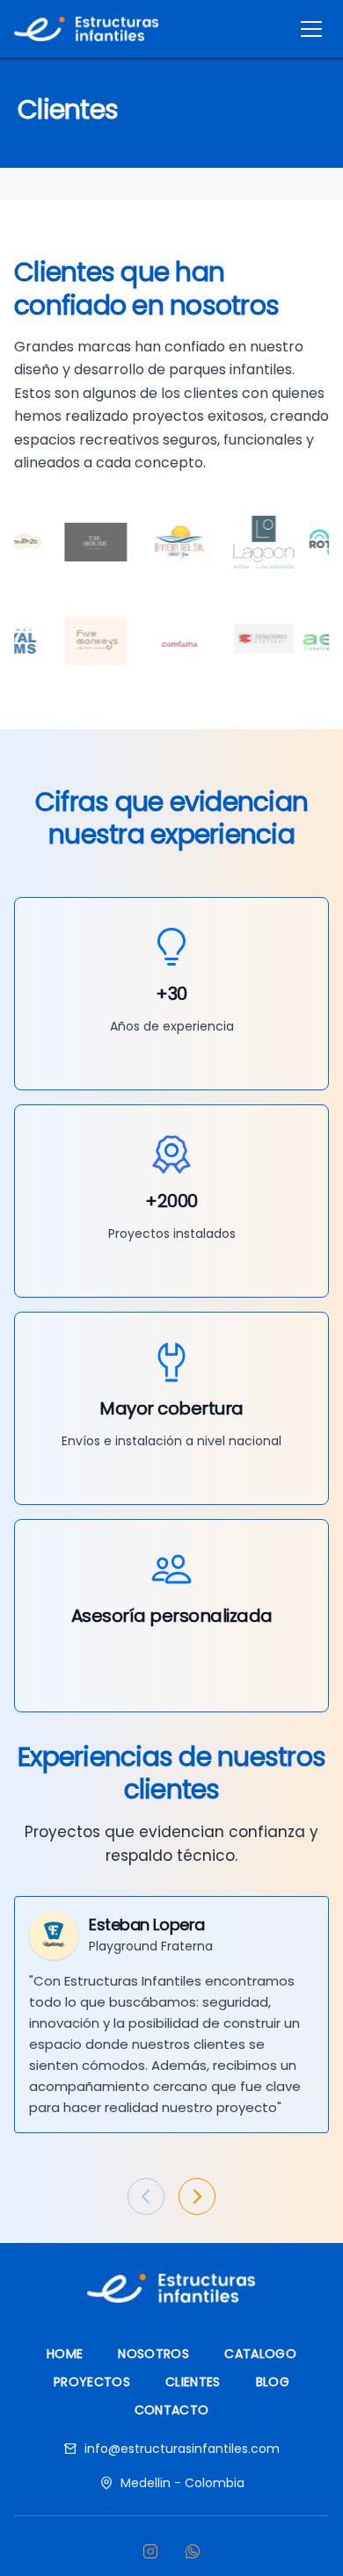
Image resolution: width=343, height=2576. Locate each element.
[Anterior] (146, 2196)
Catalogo (260, 2354)
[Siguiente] (197, 2196)
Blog (273, 2382)
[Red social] (150, 2551)
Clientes (193, 2382)
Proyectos (92, 2382)
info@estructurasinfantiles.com (182, 2449)
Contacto (172, 2410)
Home (65, 2354)
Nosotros (153, 2354)
